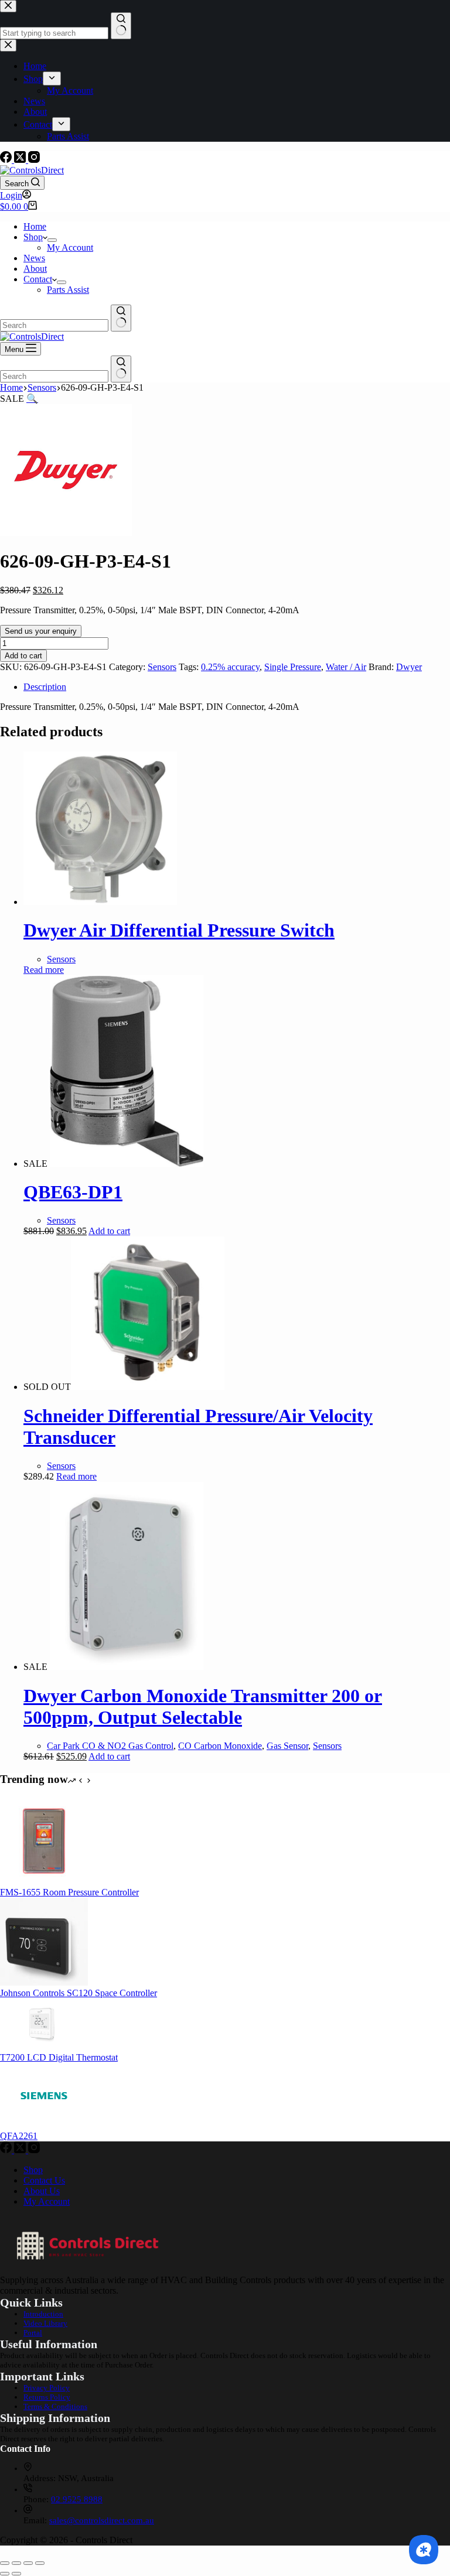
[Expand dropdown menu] (52, 240)
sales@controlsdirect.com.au (102, 2520)
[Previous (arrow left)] (5, 2574)
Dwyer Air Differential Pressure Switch (179, 930)
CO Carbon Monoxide (220, 1746)
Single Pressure (293, 667)
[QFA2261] (44, 2125)
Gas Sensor (287, 1746)
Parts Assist (68, 290)
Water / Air (346, 667)
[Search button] (121, 318)
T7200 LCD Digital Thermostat (59, 2057)
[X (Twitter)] (21, 160)
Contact (38, 279)
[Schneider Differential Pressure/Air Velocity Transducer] (148, 1387)
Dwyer (409, 667)
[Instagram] (34, 160)
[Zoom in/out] (5, 2563)
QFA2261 (19, 2136)
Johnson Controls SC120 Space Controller (79, 1993)
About (35, 269)
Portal (33, 2333)
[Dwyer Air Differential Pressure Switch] (100, 902)
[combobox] (54, 325)
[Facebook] (7, 160)
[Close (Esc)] (40, 2563)
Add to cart (23, 656)
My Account (70, 247)
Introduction (43, 2314)
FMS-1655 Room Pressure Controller (69, 1892)
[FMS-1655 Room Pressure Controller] (44, 1882)
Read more (44, 970)
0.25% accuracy (230, 667)
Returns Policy (47, 2397)
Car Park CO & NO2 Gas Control (110, 1746)
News (34, 258)
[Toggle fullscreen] (16, 2563)
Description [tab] (45, 687)
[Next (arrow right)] (16, 2574)
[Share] (28, 2563)
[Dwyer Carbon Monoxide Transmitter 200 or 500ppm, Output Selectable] (127, 1667)
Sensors (162, 667)
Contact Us (44, 2180)
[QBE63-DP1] (127, 1164)
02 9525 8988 (77, 2499)
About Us (42, 2191)
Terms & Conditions (55, 2406)
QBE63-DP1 (73, 1192)
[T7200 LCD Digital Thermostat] (44, 2047)
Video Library (45, 2323)
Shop (33, 237)
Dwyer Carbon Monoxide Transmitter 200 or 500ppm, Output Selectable (203, 1706)
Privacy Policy (47, 2388)
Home (35, 226)
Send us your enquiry (41, 631)
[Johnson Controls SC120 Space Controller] (44, 1982)
